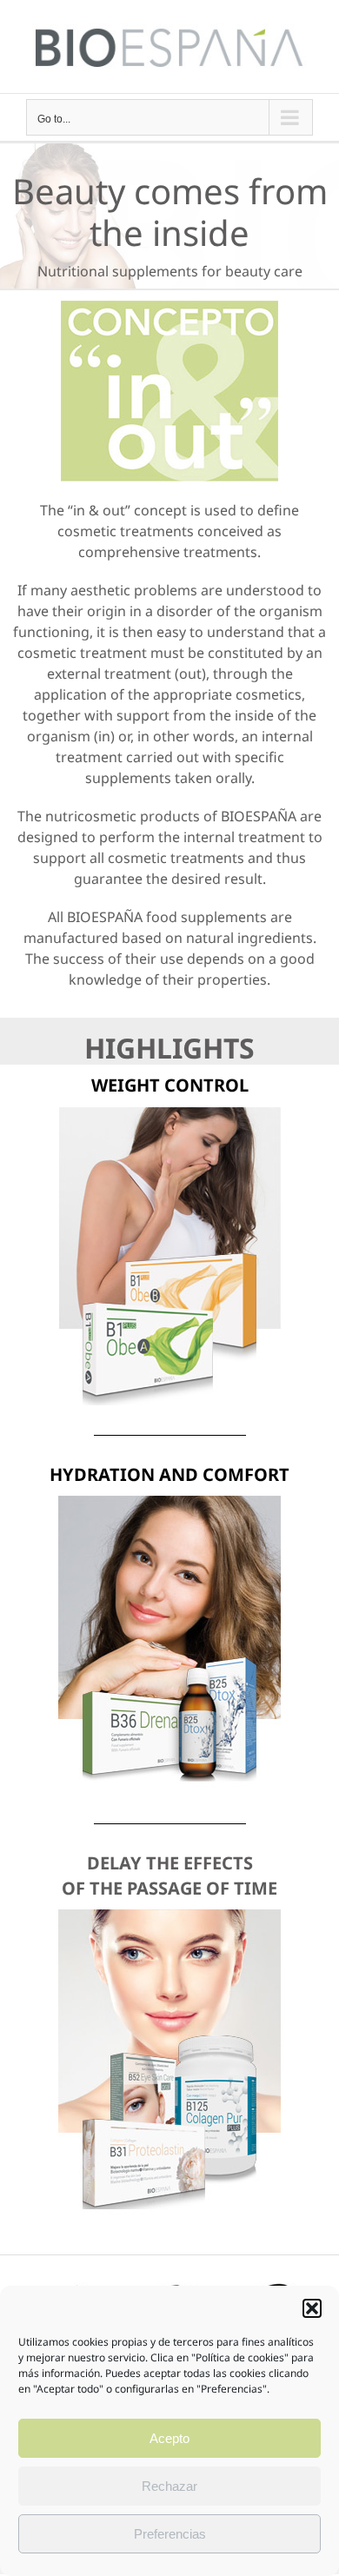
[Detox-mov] (169, 1503)
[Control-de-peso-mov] (169, 1114)
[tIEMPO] (169, 1916)
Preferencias (170, 2534)
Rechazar (169, 2486)
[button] (312, 2308)
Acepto (169, 2438)
